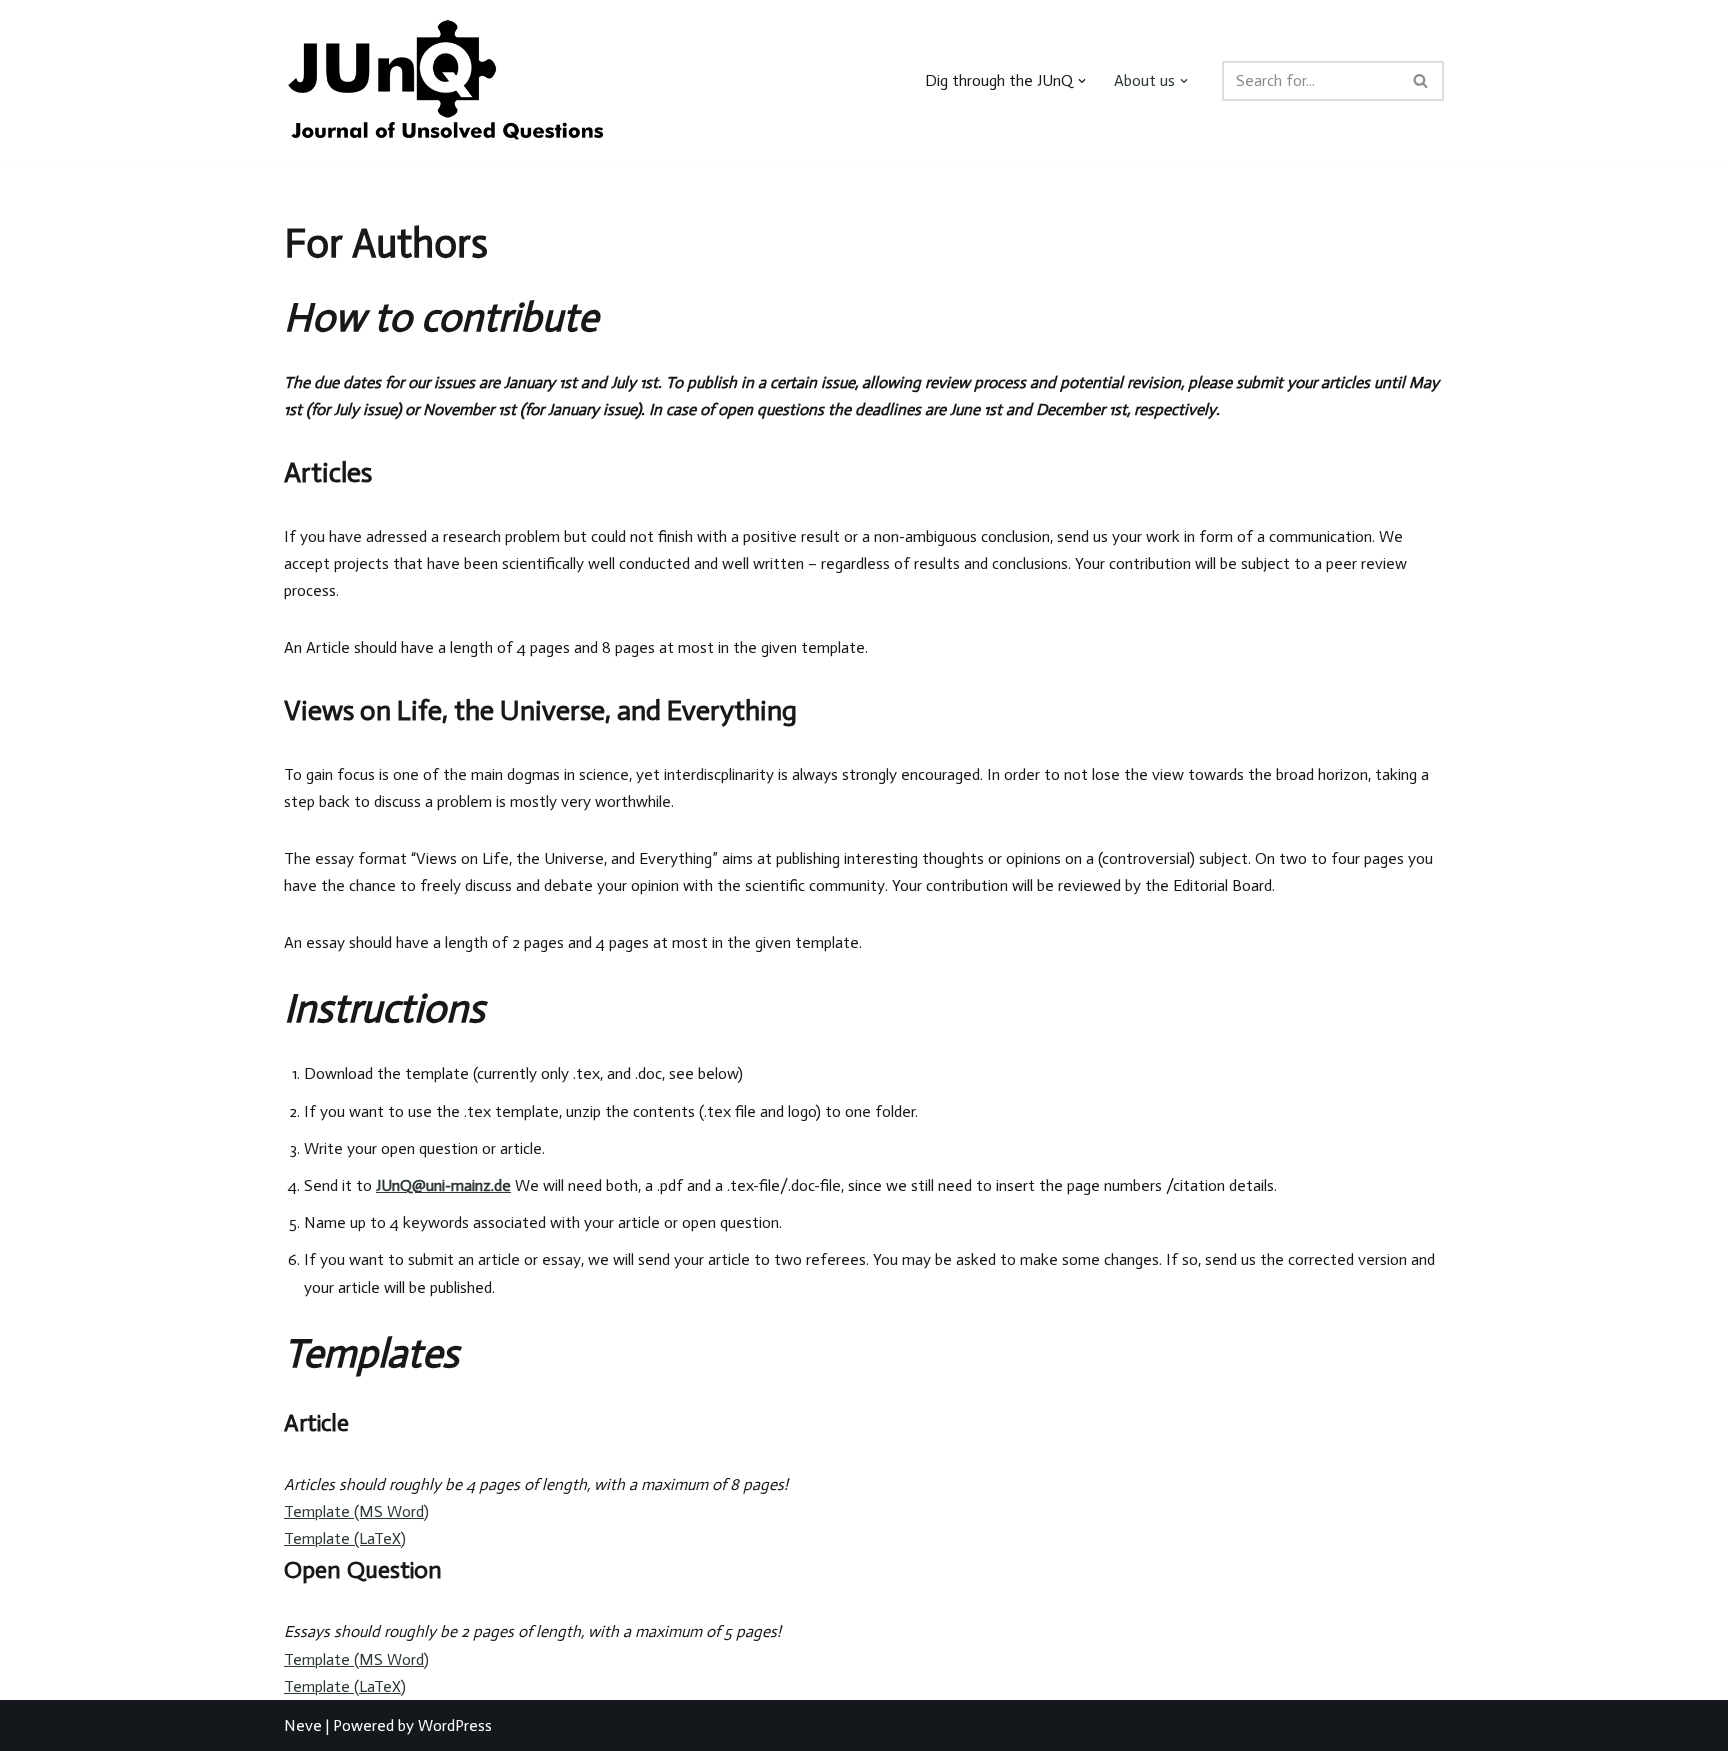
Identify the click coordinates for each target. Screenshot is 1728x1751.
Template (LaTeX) (345, 1538)
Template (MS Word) (356, 1511)
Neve (303, 1725)
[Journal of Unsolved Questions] (445, 80)
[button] (1082, 81)
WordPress (455, 1725)
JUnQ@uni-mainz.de (443, 1185)
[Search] (1421, 81)
